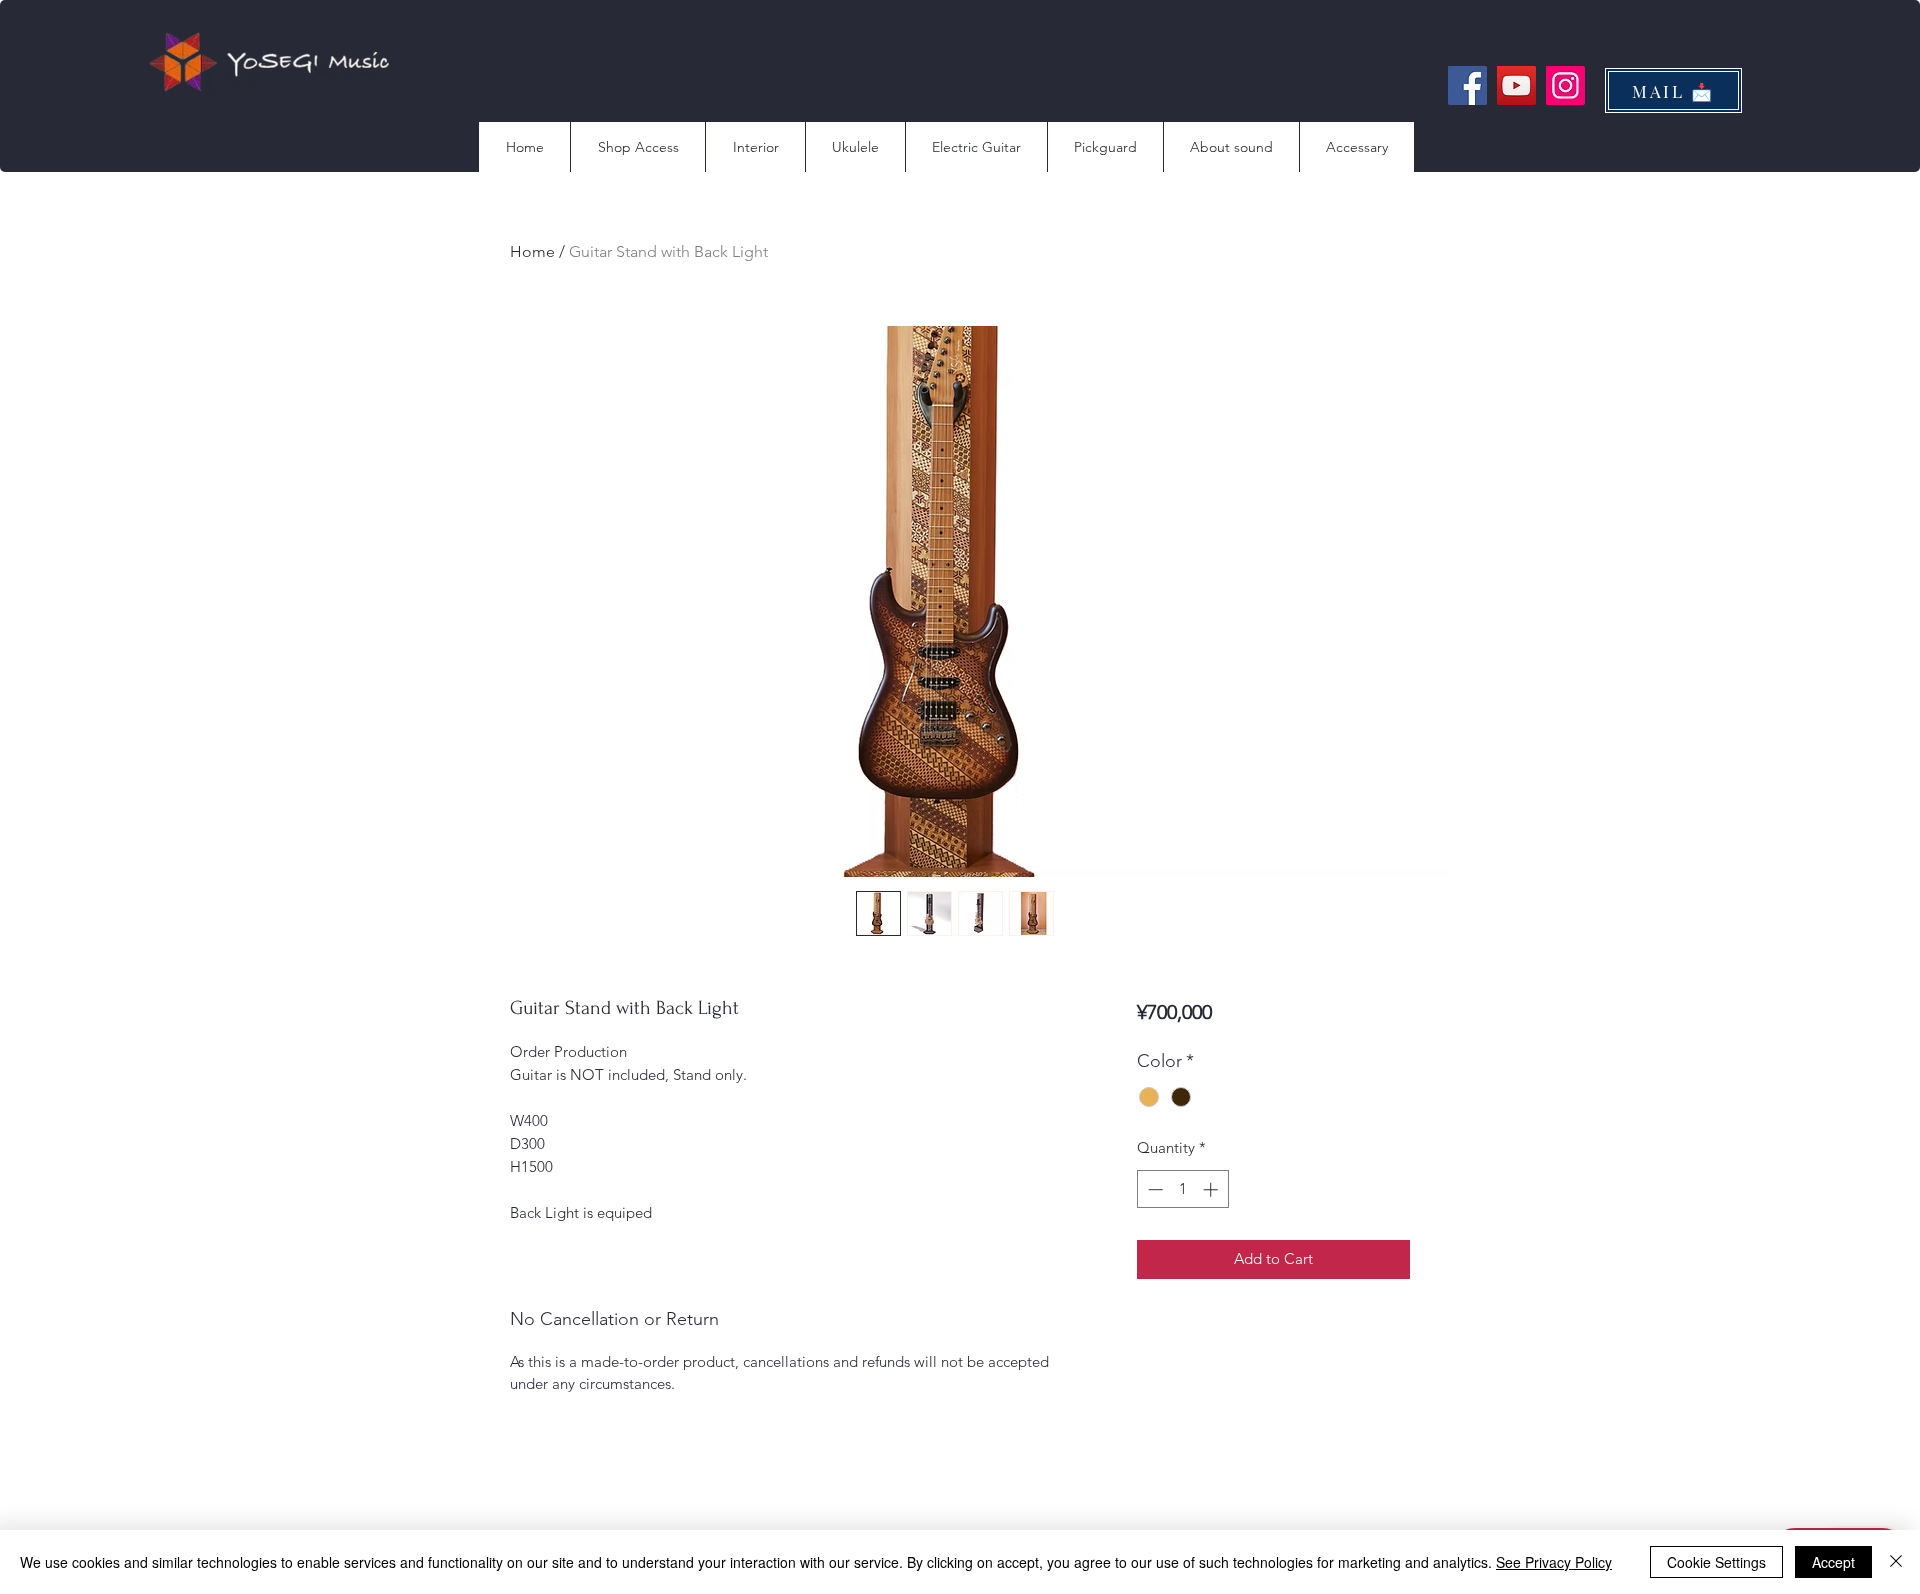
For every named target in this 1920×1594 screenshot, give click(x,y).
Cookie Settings (1716, 1562)
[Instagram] (1565, 85)
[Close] (1896, 1562)
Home (532, 251)
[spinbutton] (1182, 1189)
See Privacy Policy (1554, 1562)
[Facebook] (1467, 85)
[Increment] (1212, 1189)
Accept (1833, 1562)
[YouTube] (1516, 85)
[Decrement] (1153, 1189)
